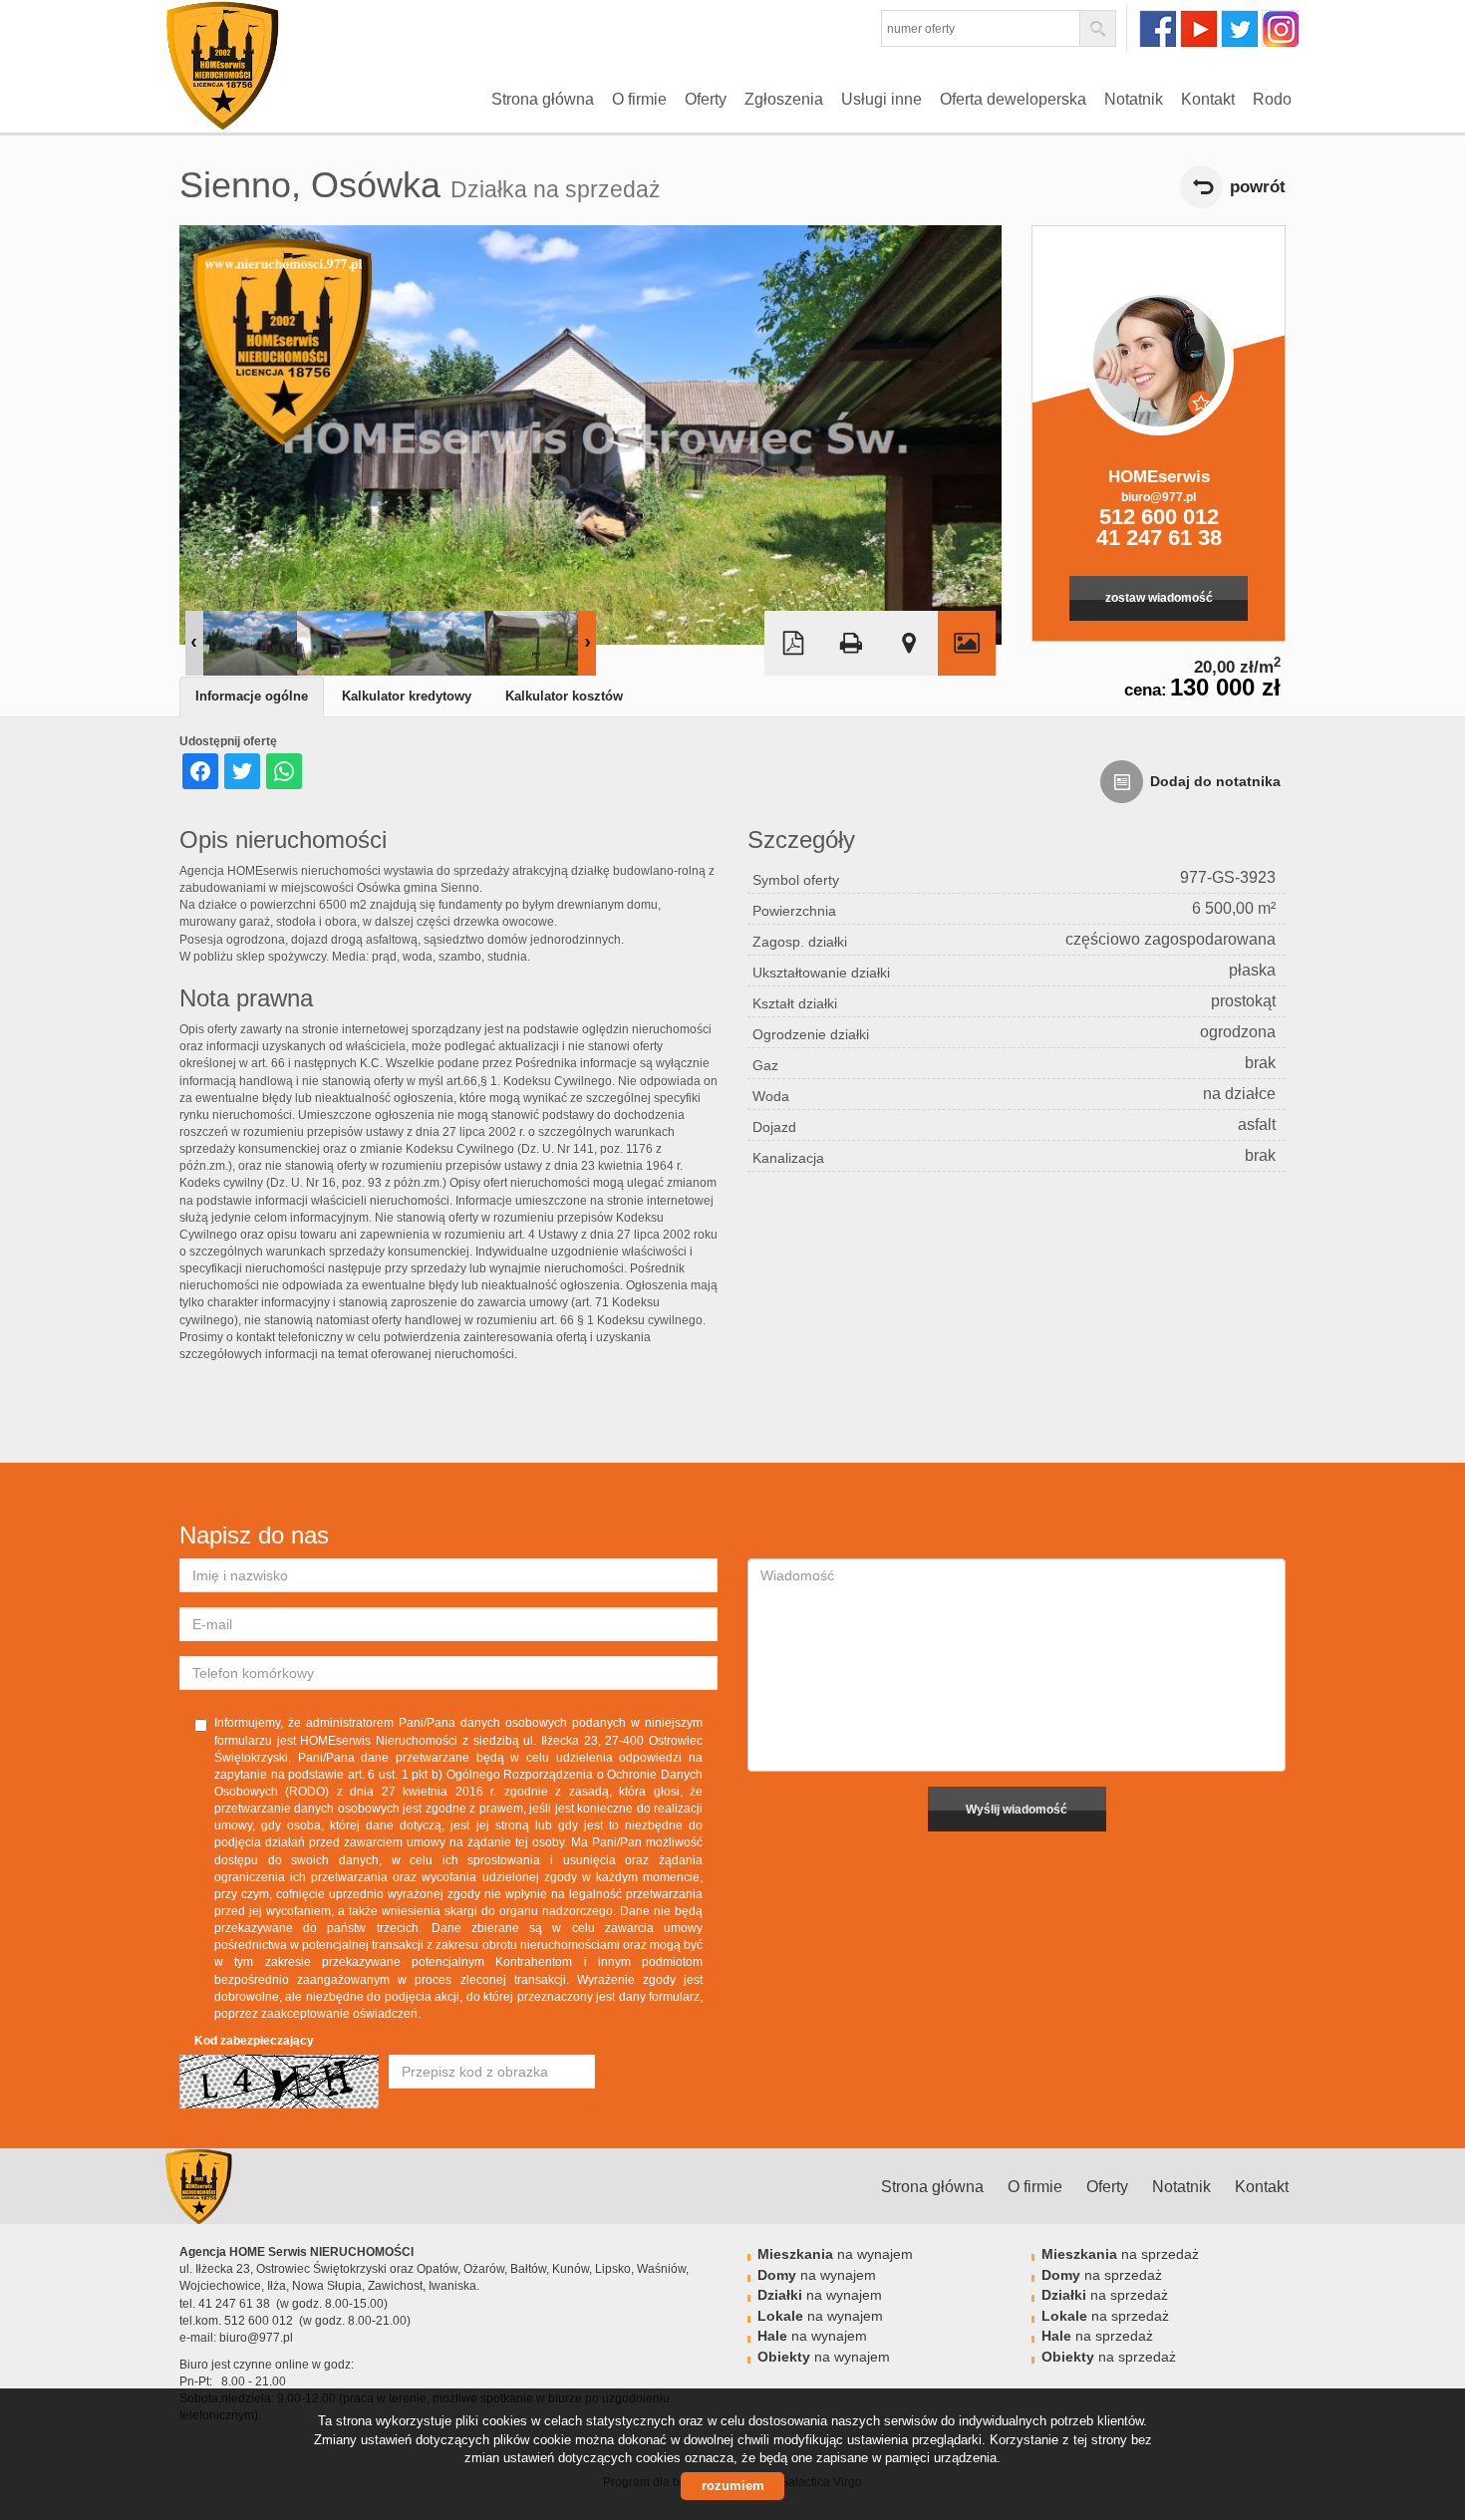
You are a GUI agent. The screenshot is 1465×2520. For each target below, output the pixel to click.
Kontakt (1208, 99)
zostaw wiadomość (1159, 598)
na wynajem (835, 2254)
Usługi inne (881, 99)
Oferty (706, 99)
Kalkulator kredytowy (407, 696)
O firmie (639, 99)
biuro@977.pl (1159, 497)
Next (587, 643)
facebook (1158, 28)
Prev (194, 643)
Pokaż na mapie (909, 643)
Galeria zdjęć (967, 643)
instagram (1280, 28)
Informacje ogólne (252, 696)
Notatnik (1134, 99)
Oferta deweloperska (1013, 99)
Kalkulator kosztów (564, 696)
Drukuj (851, 643)
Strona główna (543, 99)
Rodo (1272, 99)
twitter (1239, 28)
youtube (1198, 28)
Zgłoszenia (784, 99)
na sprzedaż (1120, 2254)
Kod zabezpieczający (254, 2041)
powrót (1258, 187)
